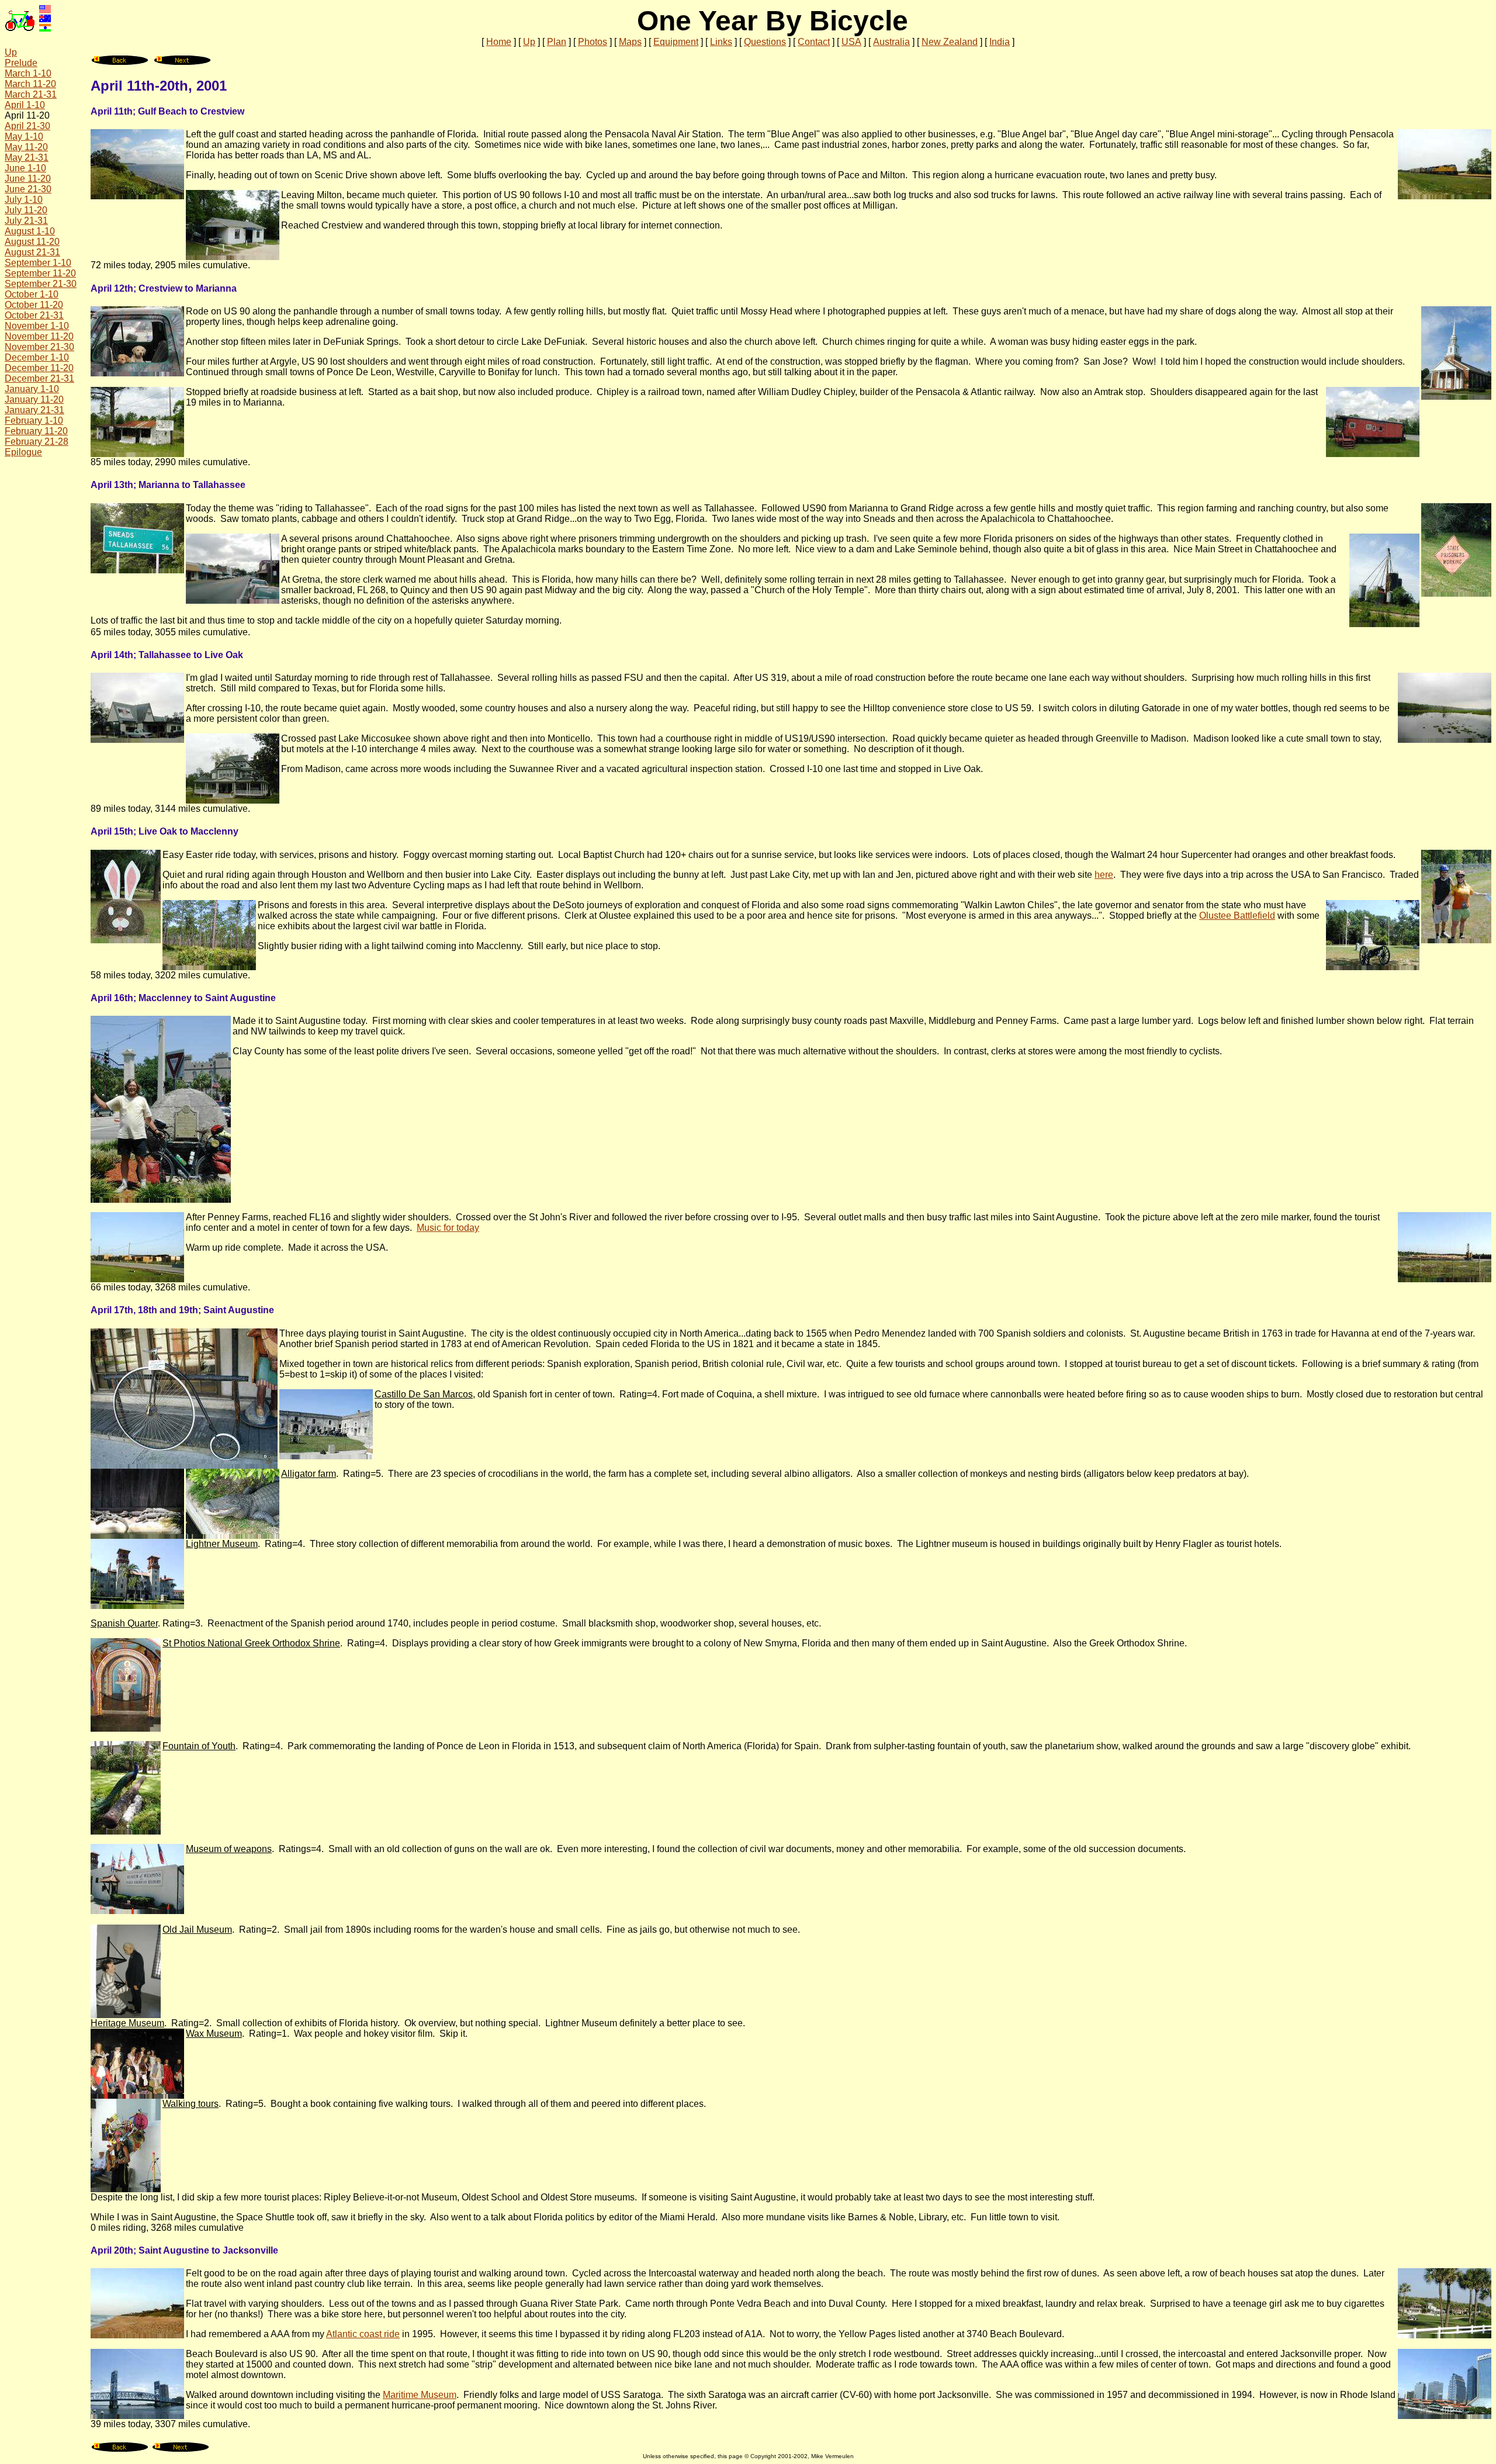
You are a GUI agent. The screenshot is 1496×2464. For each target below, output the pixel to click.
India (1000, 42)
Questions (765, 42)
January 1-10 (32, 389)
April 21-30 (27, 126)
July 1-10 (24, 200)
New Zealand (950, 42)
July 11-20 (26, 210)
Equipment (676, 42)
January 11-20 (34, 399)
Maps (630, 42)
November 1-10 (37, 326)
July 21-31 (26, 221)
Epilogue (23, 452)
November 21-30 (39, 347)
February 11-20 (36, 431)
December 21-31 (39, 378)
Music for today (448, 1228)
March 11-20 (30, 84)
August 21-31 (32, 252)
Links (721, 42)
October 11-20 (34, 305)
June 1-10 (25, 168)
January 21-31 (34, 410)
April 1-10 (25, 105)
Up (529, 42)
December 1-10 (37, 357)
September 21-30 (41, 284)
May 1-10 (24, 136)
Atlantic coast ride (363, 2334)
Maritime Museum (420, 2395)
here (1104, 875)
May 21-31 (27, 158)
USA (851, 42)
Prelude (21, 63)
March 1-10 (28, 73)
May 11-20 (26, 147)
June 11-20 (28, 179)
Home (499, 42)
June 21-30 (28, 189)
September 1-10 (38, 263)
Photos (593, 42)
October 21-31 (34, 315)
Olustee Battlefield (1237, 916)
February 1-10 (34, 421)
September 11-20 (40, 273)
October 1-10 (32, 294)
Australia (891, 42)
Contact (814, 42)
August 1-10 (30, 231)
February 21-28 (37, 442)
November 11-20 (39, 336)
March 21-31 (31, 94)
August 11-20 (32, 242)
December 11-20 (39, 368)
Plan (557, 42)
